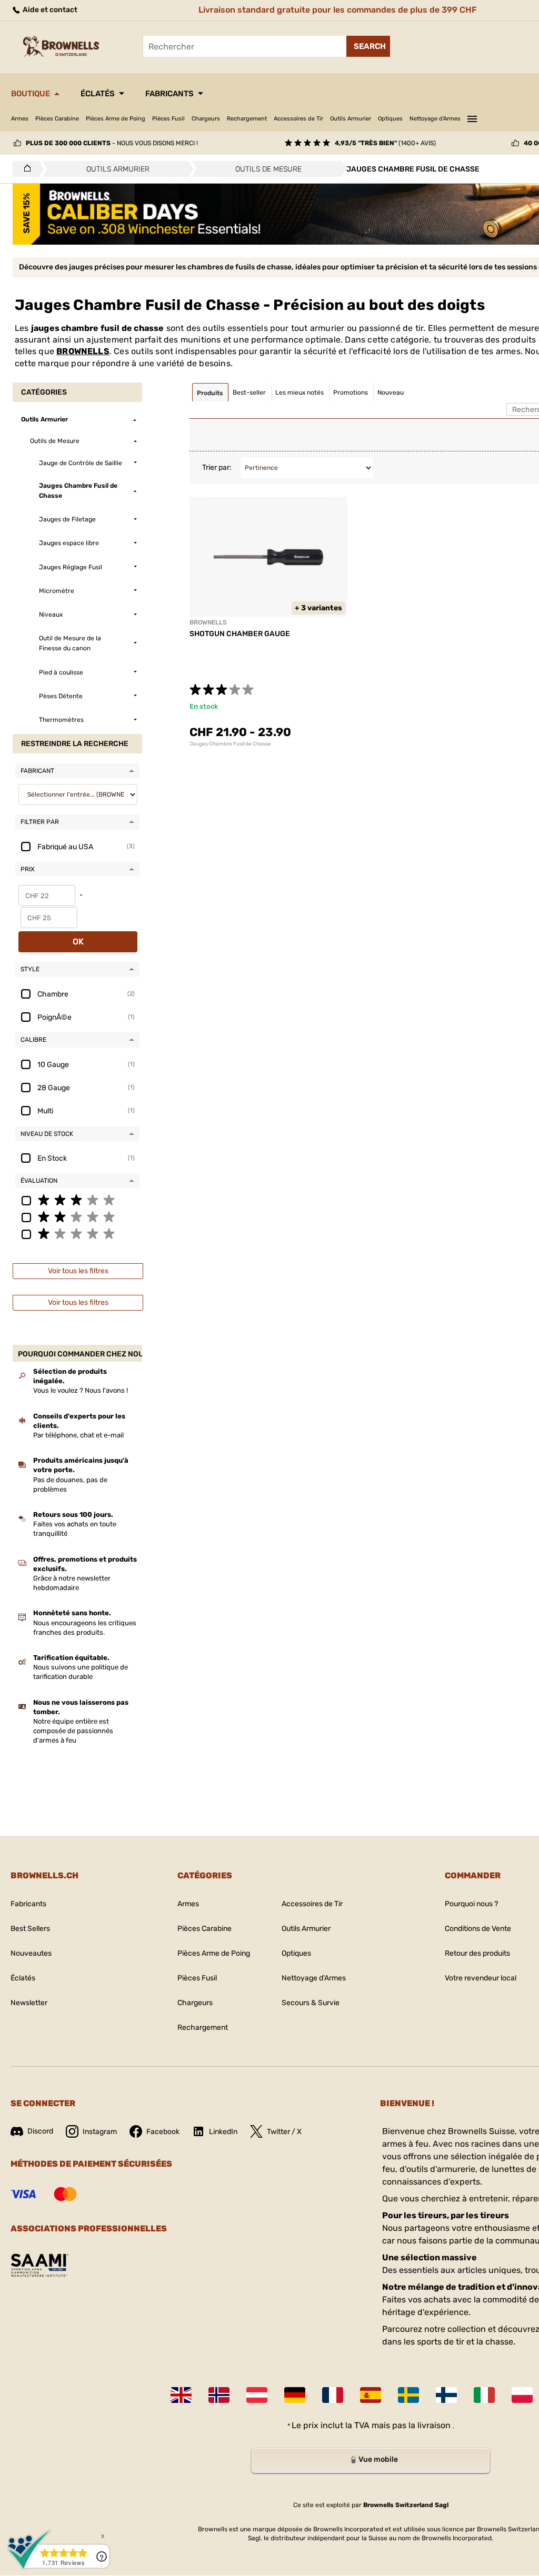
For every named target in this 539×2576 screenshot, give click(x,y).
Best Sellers (30, 1929)
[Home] (24, 169)
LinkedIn (223, 2132)
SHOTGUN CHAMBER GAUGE (240, 634)
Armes (20, 119)
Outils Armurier (351, 119)
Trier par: (217, 467)
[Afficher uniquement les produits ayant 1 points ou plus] (77, 1233)
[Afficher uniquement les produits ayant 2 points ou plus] (77, 1216)
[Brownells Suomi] (446, 2395)
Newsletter (29, 2003)
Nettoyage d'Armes (435, 119)
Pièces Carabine (57, 119)
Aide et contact (49, 10)
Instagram (100, 2132)
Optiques (390, 119)
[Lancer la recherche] (368, 46)
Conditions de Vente (478, 1929)
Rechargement (247, 119)
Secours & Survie (311, 2003)
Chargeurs (206, 119)
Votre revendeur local (481, 1978)
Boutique (31, 94)
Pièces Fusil (168, 119)
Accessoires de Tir (298, 119)
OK (78, 942)
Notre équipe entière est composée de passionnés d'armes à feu (73, 1731)
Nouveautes (31, 1953)
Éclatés (98, 94)
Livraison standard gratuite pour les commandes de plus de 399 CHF (338, 10)
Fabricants (169, 94)
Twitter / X (284, 2132)
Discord (40, 2131)
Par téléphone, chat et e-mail (78, 1435)
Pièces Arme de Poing (116, 119)
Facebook (163, 2132)
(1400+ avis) (385, 143)
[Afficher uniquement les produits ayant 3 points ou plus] (77, 1200)
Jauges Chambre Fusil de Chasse (230, 744)
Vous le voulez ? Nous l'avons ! (81, 1390)
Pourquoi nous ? (471, 1904)
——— (472, 117)
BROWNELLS (83, 351)
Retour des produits (477, 1953)
